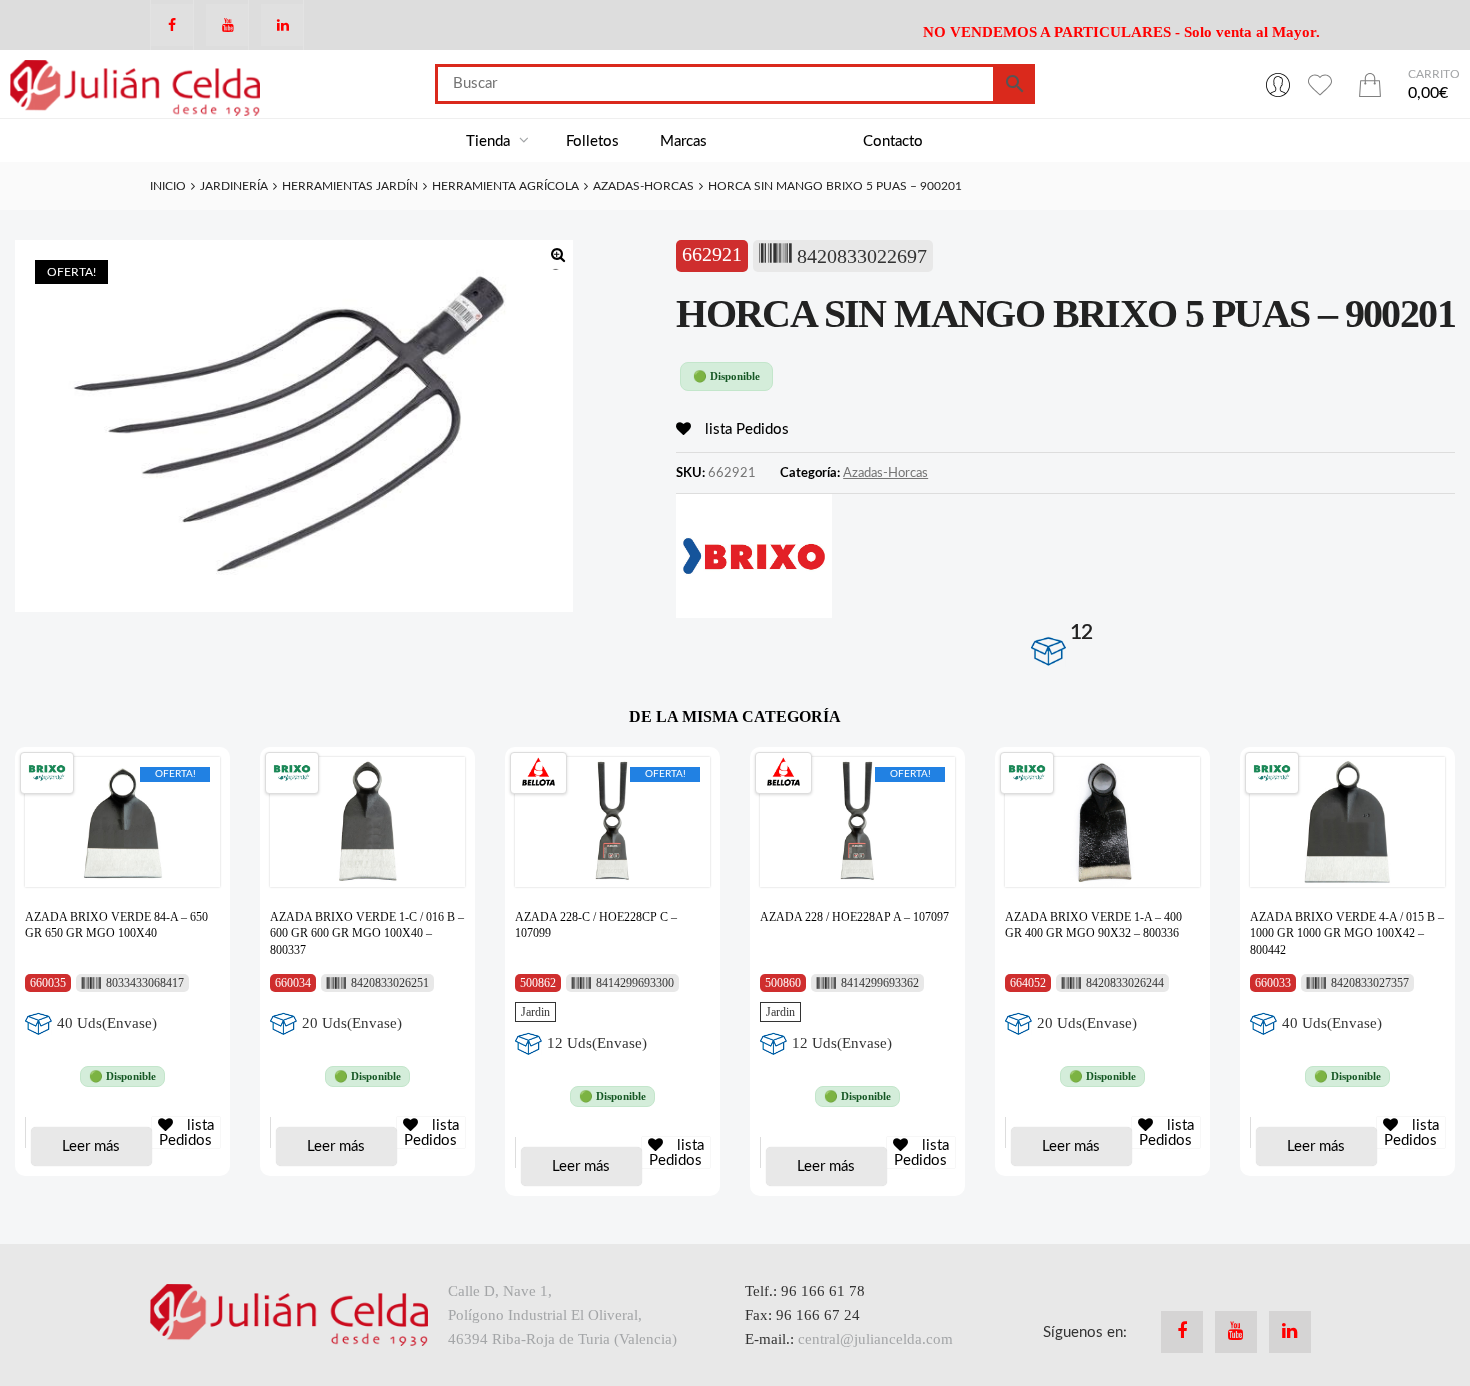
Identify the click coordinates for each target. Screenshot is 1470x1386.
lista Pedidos (745, 429)
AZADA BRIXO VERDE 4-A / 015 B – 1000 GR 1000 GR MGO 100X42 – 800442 (1347, 934)
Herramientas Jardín (350, 186)
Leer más (91, 1146)
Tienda (490, 141)
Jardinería (234, 186)
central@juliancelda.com (875, 1339)
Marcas (683, 141)
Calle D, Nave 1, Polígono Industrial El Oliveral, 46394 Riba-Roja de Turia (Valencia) (562, 1315)
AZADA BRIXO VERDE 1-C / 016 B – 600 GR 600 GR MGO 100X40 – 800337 (367, 934)
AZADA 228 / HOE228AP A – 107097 (854, 917)
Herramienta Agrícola (505, 186)
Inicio (168, 186)
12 (1081, 632)
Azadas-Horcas (643, 186)
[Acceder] (1278, 84)
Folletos (592, 141)
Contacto (893, 141)
